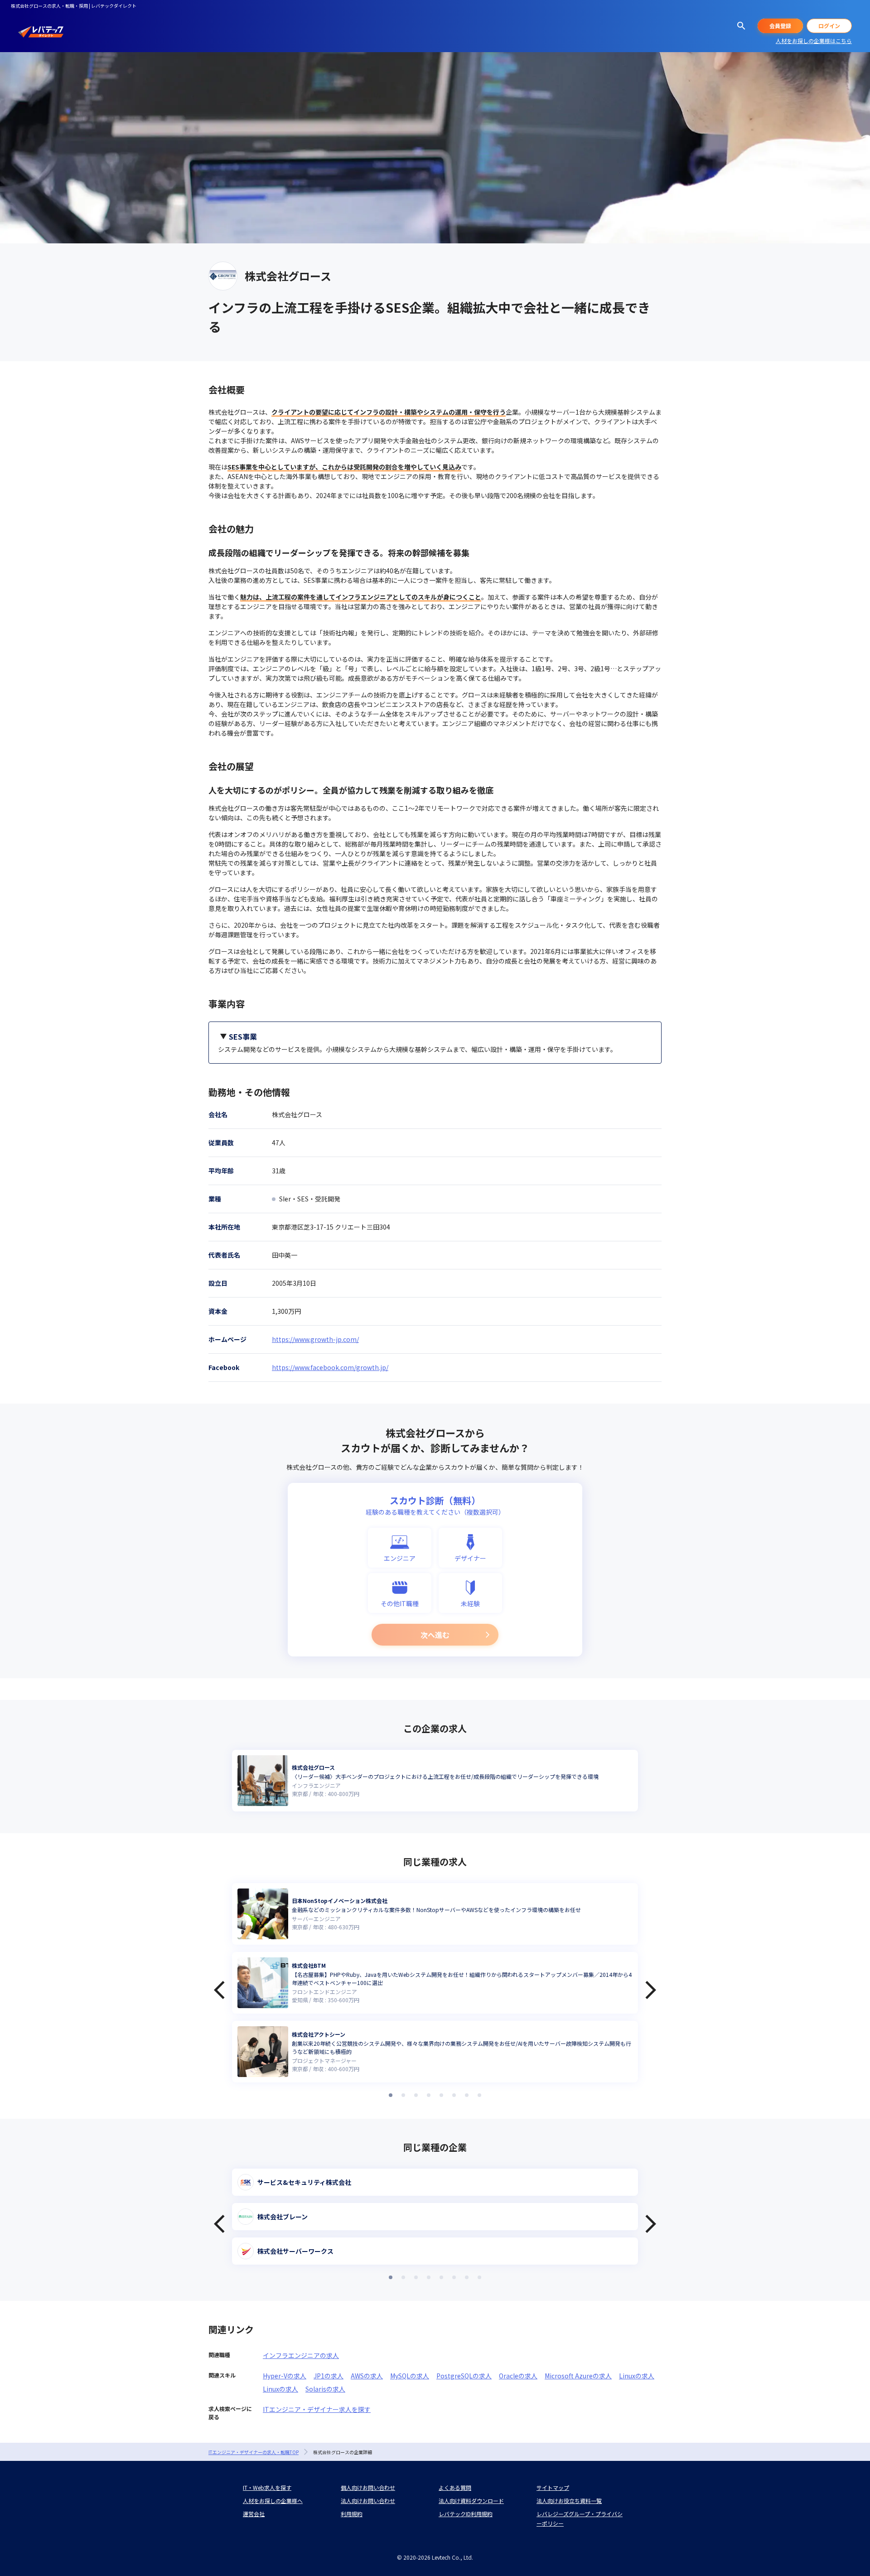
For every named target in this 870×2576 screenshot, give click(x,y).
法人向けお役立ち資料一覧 (569, 2501)
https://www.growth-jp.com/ (315, 1339)
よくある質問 (455, 2487)
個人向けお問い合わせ (368, 2487)
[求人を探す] (741, 26)
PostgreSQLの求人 (464, 2376)
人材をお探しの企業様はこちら (814, 41)
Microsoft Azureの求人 (578, 2376)
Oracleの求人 (518, 2376)
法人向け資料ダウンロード (471, 2501)
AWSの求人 (367, 2376)
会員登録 (780, 26)
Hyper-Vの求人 (285, 2376)
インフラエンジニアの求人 (301, 2355)
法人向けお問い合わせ (368, 2501)
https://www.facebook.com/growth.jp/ (330, 1367)
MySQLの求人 (410, 2376)
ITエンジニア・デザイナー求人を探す (317, 2409)
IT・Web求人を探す (267, 2487)
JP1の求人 (329, 2376)
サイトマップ (553, 2487)
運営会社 (254, 2514)
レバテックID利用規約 (466, 2514)
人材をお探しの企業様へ (273, 2501)
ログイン (829, 26)
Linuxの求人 (637, 2376)
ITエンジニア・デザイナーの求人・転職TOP (254, 2452)
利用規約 (352, 2514)
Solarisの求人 (325, 2389)
